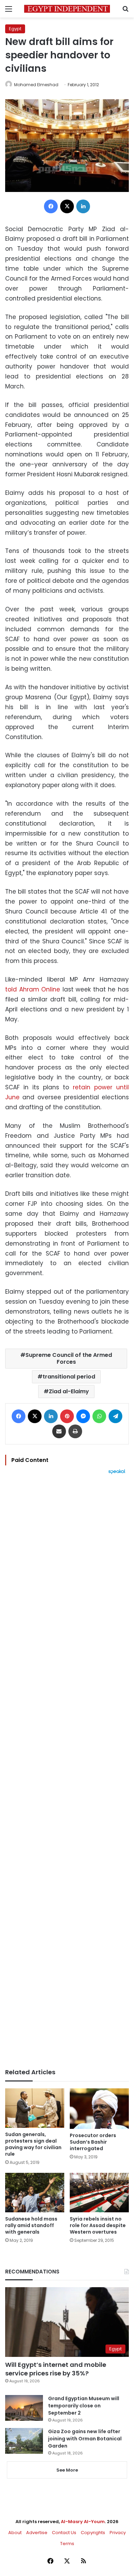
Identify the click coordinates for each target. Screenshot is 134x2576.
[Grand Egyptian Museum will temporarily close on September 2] (24, 2408)
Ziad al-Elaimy (69, 1391)
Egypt (15, 29)
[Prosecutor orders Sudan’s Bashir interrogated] (99, 2109)
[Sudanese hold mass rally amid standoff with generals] (35, 2193)
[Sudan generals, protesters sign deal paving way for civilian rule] (35, 2108)
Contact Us (64, 2533)
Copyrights (93, 2533)
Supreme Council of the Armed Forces (69, 1358)
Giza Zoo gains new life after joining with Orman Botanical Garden (85, 2439)
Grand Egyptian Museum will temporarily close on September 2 (84, 2406)
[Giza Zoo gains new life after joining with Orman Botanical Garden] (24, 2441)
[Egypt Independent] (67, 9)
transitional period (69, 1377)
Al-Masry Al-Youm (83, 2522)
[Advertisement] (67, 1771)
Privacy (118, 2533)
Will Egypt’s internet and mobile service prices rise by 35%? (56, 2369)
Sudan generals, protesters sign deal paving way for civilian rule (33, 2144)
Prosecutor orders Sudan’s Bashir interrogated (93, 2142)
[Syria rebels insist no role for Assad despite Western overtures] (99, 2193)
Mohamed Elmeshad (36, 85)
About (15, 2533)
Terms (67, 2544)
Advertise (37, 2533)
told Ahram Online (33, 989)
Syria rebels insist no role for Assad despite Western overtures (98, 2225)
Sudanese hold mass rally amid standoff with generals (31, 2225)
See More (67, 2470)
